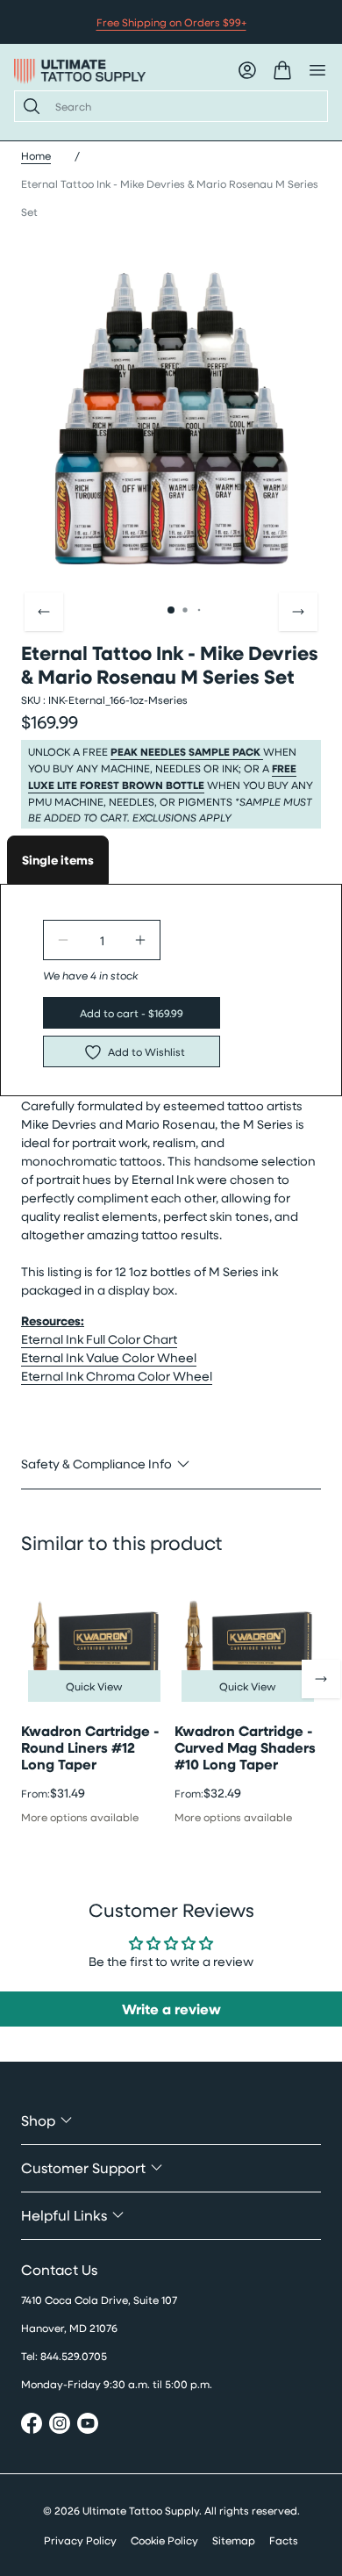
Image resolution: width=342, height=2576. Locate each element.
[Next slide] (298, 612)
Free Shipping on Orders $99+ (171, 22)
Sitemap (234, 2540)
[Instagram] (60, 2425)
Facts (284, 2540)
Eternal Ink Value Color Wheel (109, 1357)
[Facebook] (32, 2425)
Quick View (94, 1686)
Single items (58, 860)
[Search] (28, 106)
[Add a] (140, 940)
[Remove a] (63, 940)
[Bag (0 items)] (282, 70)
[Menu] (317, 70)
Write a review (171, 2009)
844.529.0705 (74, 2356)
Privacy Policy (80, 2540)
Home (36, 155)
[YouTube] (88, 2425)
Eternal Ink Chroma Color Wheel (117, 1376)
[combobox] (184, 106)
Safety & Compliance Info (96, 1464)
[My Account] (247, 70)
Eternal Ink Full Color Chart (99, 1339)
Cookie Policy (164, 2540)
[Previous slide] (44, 612)
